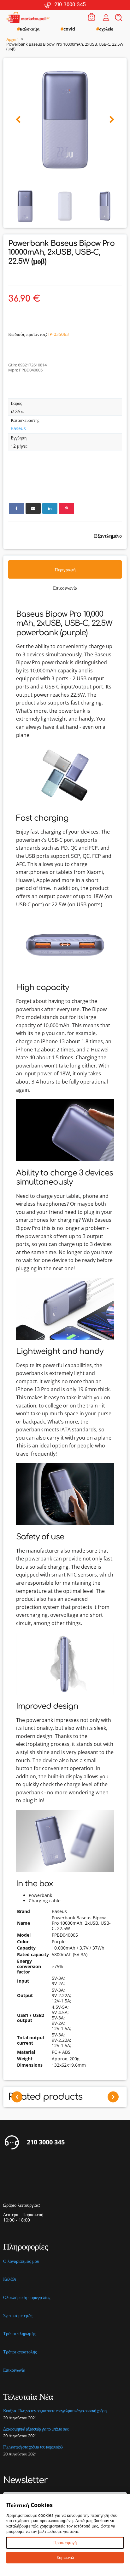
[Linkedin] (50, 508)
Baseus (18, 428)
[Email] (33, 508)
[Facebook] (16, 508)
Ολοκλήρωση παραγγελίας (27, 2298)
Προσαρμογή (65, 2542)
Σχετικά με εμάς (18, 2316)
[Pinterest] (67, 508)
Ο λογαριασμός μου (21, 2261)
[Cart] (92, 17)
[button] (18, 120)
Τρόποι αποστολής (20, 2352)
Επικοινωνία (14, 2370)
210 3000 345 (46, 2142)
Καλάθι (10, 2279)
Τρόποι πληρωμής (19, 2334)
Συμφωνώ (65, 2557)
